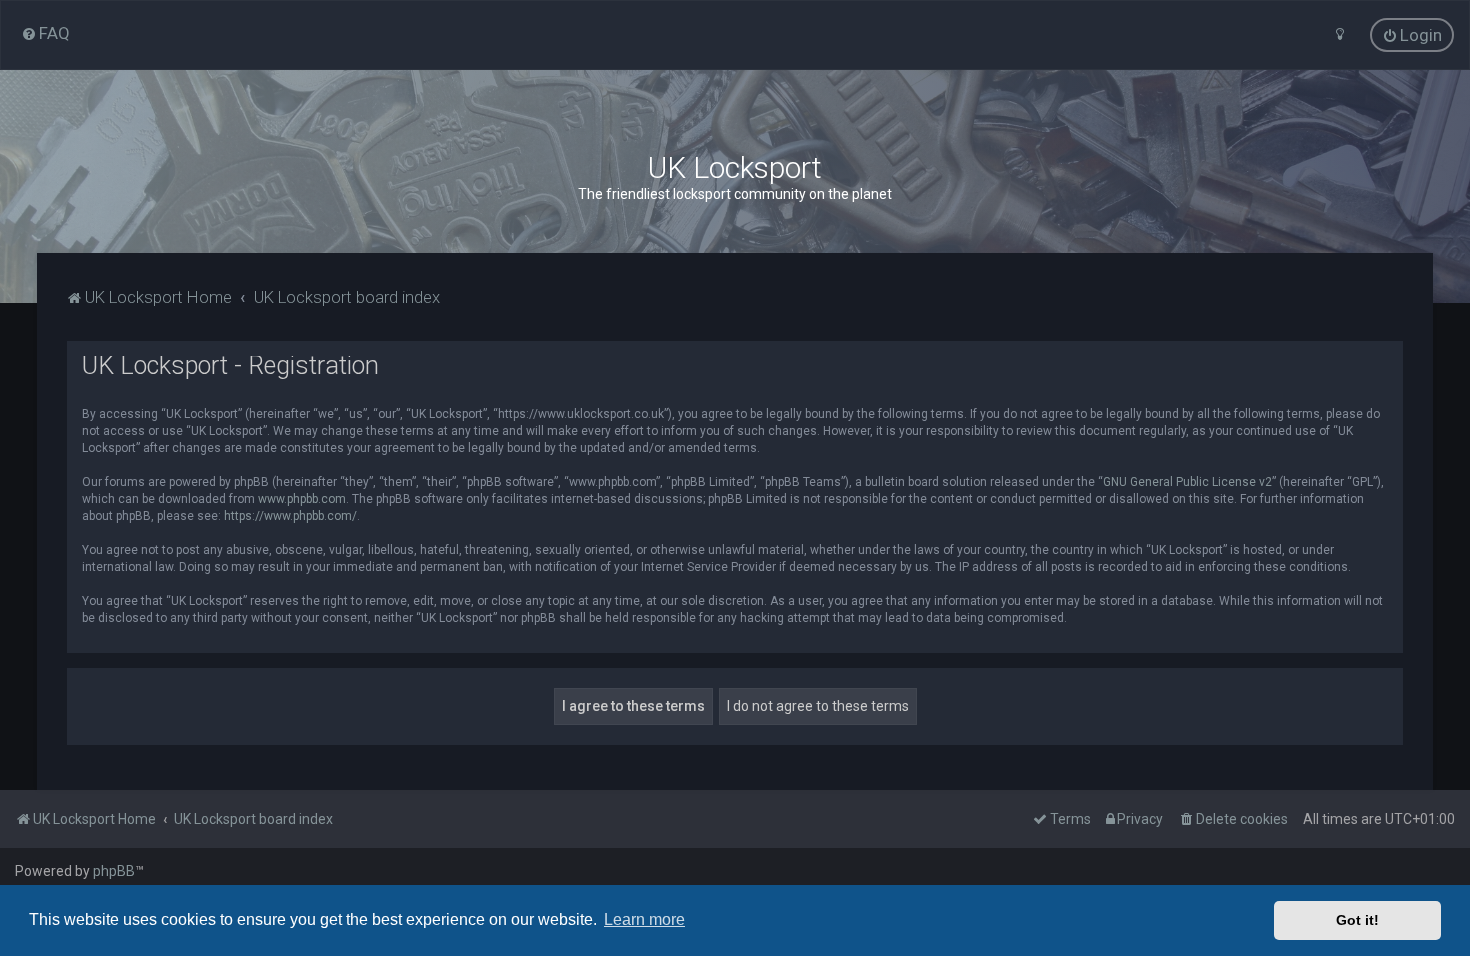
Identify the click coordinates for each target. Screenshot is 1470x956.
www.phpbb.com (302, 499)
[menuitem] (45, 33)
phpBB (114, 871)
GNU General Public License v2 (1187, 482)
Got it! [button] (1357, 920)
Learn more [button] (644, 919)
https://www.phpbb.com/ (290, 516)
